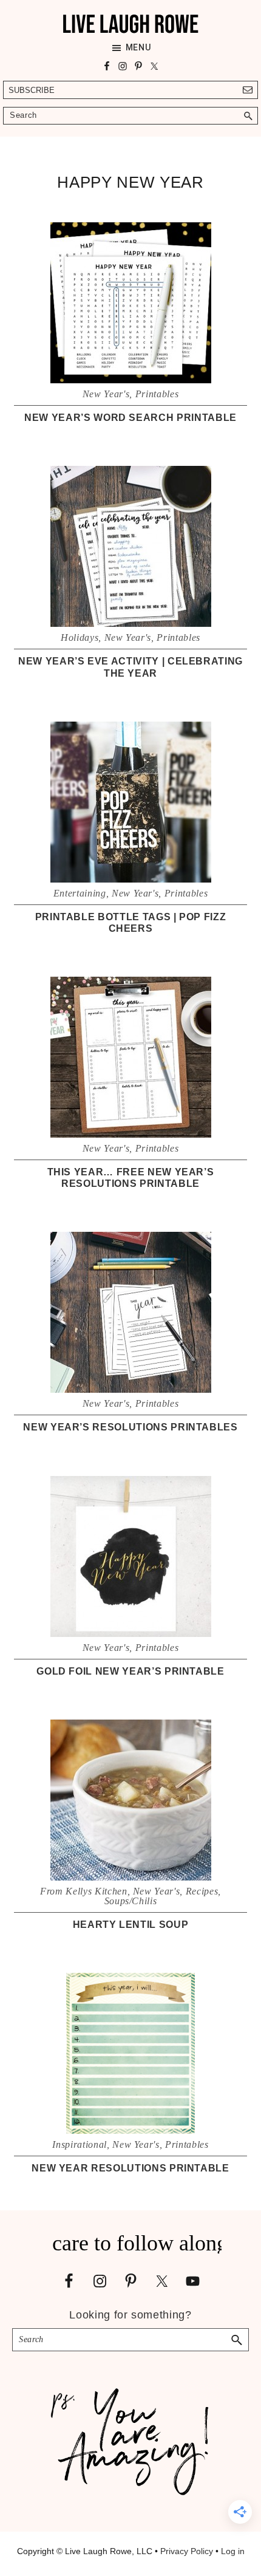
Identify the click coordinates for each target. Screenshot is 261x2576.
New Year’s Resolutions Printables (130, 1427)
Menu (138, 47)
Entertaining (80, 893)
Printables (157, 394)
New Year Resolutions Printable (130, 2168)
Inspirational (79, 2144)
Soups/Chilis (131, 1901)
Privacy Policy (187, 2551)
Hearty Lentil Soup (131, 1925)
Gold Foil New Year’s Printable (130, 1671)
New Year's (106, 394)
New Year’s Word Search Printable (130, 418)
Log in (233, 2551)
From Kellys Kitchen (83, 1891)
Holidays (80, 637)
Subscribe (32, 90)
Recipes (202, 1891)
